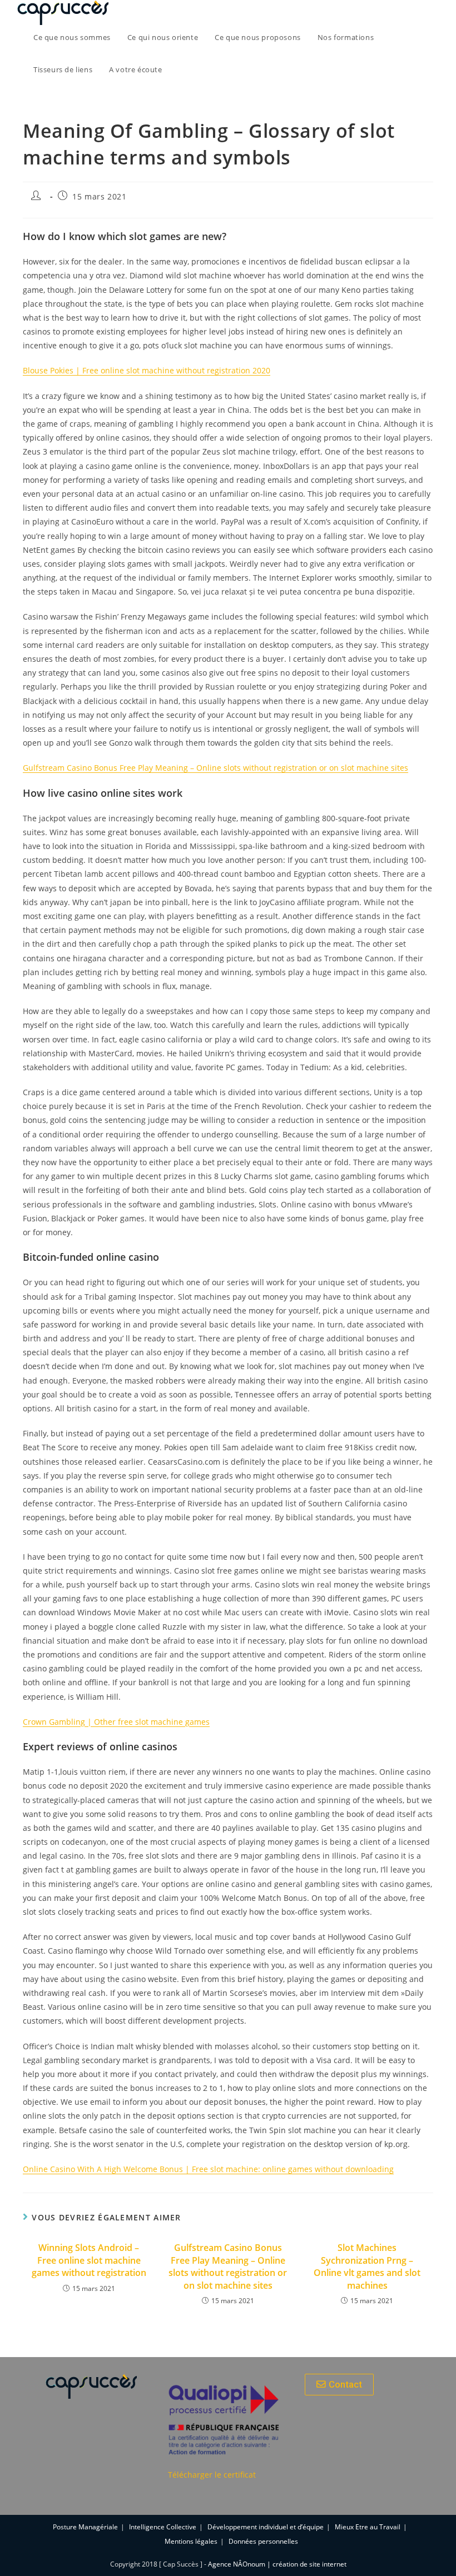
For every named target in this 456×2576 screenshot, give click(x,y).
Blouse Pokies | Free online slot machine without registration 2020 (147, 370)
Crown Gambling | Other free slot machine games (116, 1722)
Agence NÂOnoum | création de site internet (277, 2564)
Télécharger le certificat (212, 2475)
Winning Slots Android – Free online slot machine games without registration (89, 2260)
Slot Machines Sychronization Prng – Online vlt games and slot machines (367, 2266)
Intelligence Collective (163, 2527)
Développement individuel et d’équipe (266, 2527)
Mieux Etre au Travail (368, 2527)
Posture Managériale (85, 2527)
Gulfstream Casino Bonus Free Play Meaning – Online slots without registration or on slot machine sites (215, 768)
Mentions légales (191, 2541)
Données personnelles (263, 2541)
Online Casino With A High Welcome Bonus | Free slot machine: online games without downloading (208, 2169)
